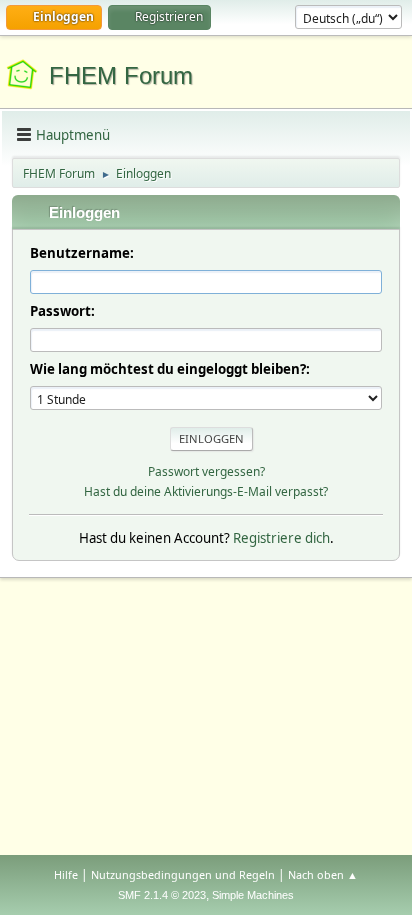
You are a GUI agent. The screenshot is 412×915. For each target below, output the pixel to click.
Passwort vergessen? (206, 471)
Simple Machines (253, 895)
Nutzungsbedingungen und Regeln (183, 874)
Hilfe (66, 874)
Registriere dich (281, 538)
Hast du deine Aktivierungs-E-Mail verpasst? (206, 491)
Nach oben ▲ (323, 874)
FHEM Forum (121, 75)
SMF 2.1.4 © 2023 (162, 895)
